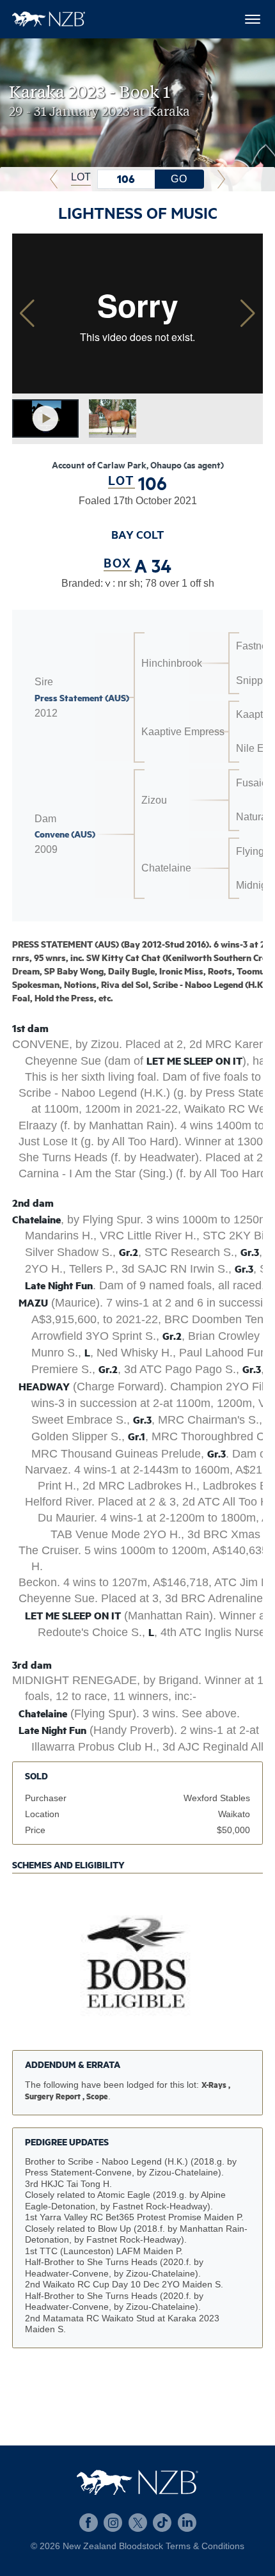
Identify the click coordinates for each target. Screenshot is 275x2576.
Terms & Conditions (205, 2546)
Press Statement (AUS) (82, 697)
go (179, 179)
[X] (138, 2523)
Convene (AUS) (65, 834)
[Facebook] (89, 2523)
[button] (248, 314)
